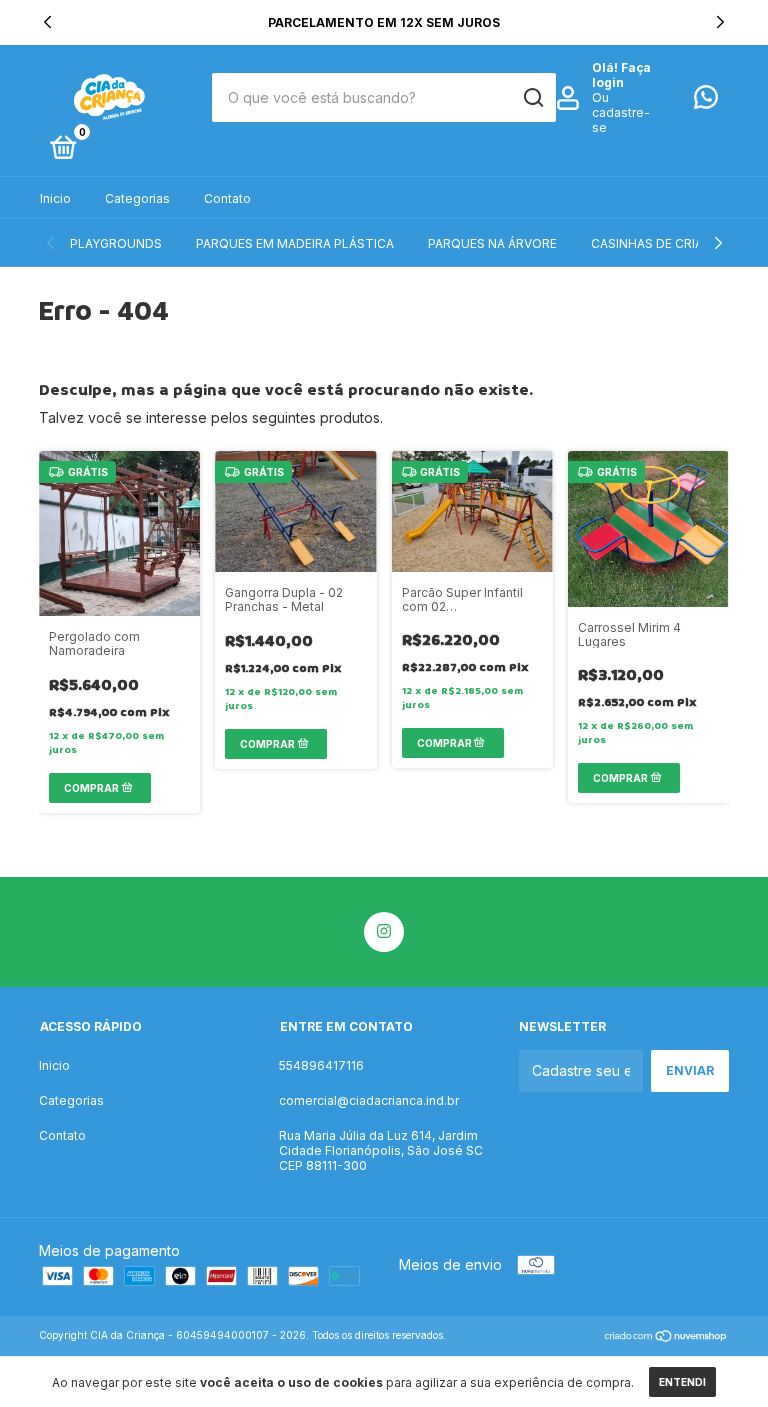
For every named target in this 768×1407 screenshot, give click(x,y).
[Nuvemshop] (666, 1337)
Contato (227, 198)
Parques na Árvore (492, 243)
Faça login (621, 75)
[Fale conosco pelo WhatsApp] (706, 101)
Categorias (137, 198)
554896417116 (321, 1065)
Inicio (55, 198)
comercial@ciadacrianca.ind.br (369, 1100)
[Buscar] (532, 98)
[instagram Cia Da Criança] (384, 932)
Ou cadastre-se (621, 112)
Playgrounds (116, 243)
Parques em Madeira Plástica (295, 243)
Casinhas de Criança (660, 243)
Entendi (682, 1382)
